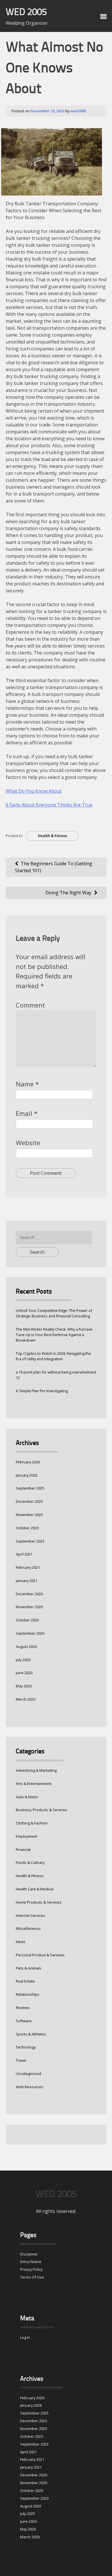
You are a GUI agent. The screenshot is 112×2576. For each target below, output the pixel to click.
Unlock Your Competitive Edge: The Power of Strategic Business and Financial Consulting (54, 1313)
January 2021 (27, 1581)
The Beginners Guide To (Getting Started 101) (54, 867)
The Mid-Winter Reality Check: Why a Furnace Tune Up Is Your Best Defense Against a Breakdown (54, 1335)
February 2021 (28, 1567)
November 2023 (29, 1515)
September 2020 (30, 1633)
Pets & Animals (29, 1968)
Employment (26, 1836)
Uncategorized (28, 2074)
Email (27, 1113)
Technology (26, 2047)
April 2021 (24, 1554)
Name (27, 1084)
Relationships (28, 1994)
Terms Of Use (32, 2277)
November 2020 (29, 1607)
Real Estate (25, 1981)
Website (28, 1143)
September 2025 (30, 1488)
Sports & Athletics (31, 2034)
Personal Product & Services (40, 1955)
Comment (30, 1005)
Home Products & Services (39, 1902)
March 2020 (26, 1699)
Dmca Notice (31, 2262)
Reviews (23, 2008)
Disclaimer (29, 2254)
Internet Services (30, 1915)
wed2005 (78, 111)
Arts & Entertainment (34, 1784)
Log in (25, 2337)
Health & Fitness (53, 836)
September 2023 (30, 1541)
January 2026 (27, 1475)
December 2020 (29, 1594)
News (21, 1942)
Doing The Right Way (68, 893)
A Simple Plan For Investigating (42, 1391)
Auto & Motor (27, 1797)
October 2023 (27, 1528)
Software (24, 2021)
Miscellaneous (28, 1928)
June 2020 (24, 1673)
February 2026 (28, 1462)
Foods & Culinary (30, 1862)
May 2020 (24, 1686)
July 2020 (23, 1660)
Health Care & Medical (35, 1889)
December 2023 (29, 1501)
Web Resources (30, 2087)
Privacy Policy (31, 2269)
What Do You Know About (34, 791)
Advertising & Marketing (36, 1770)
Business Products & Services (41, 1810)
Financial (23, 1850)
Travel (21, 2060)
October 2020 (27, 1620)
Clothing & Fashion (32, 1823)
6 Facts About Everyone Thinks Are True (49, 805)
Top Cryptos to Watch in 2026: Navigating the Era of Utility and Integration (53, 1356)
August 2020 (26, 1646)
